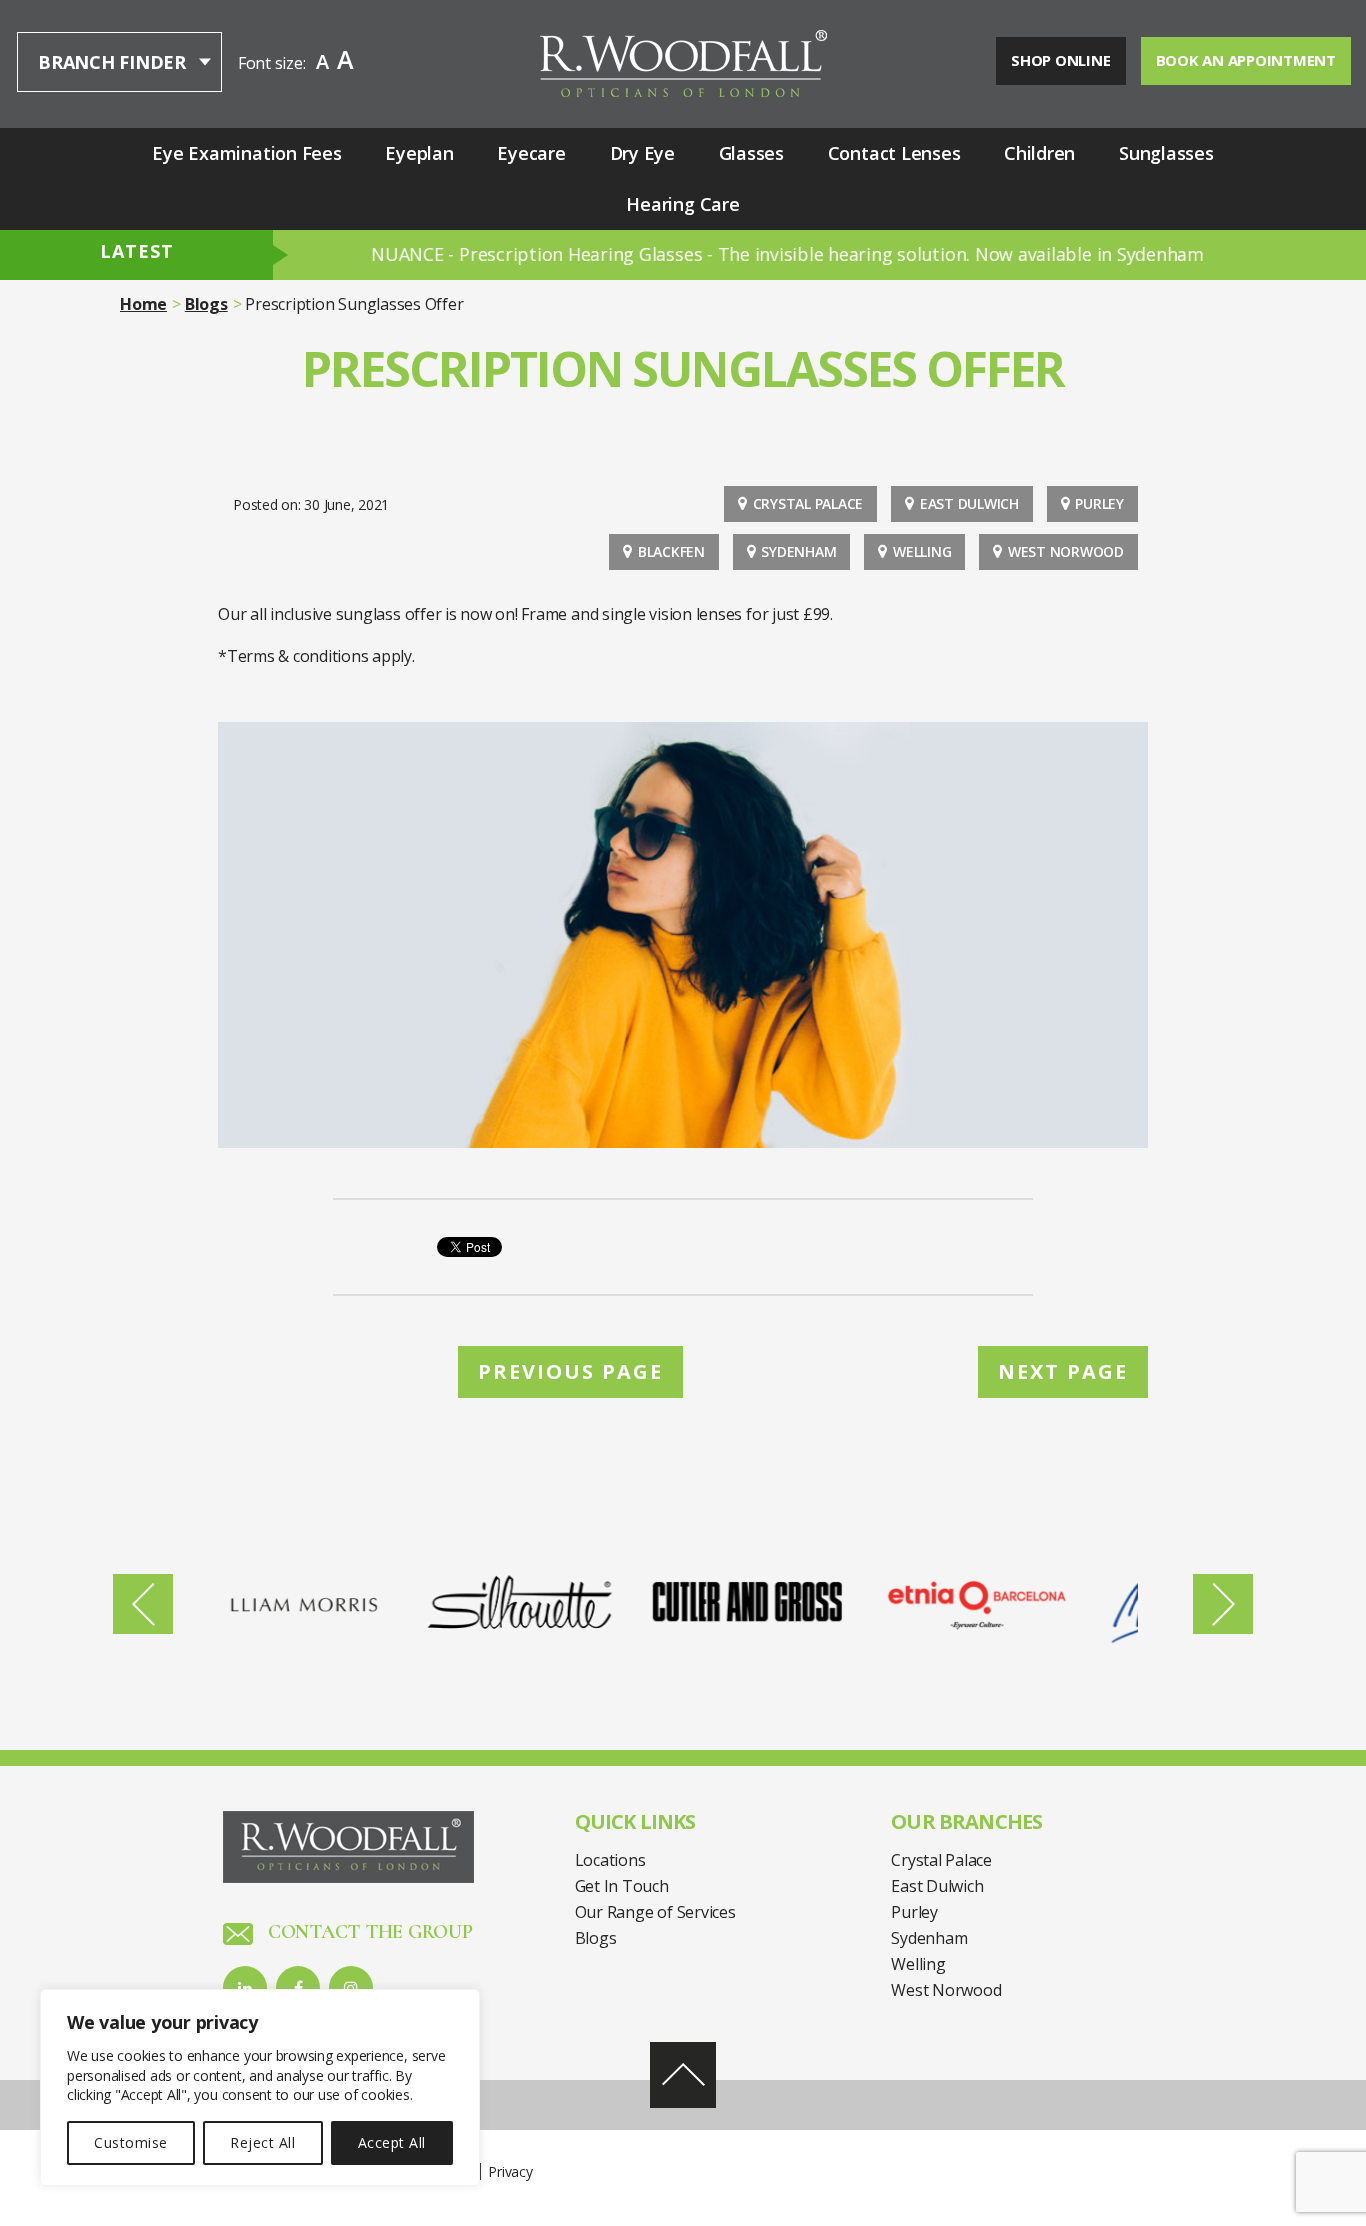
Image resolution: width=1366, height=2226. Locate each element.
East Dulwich (969, 503)
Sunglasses (1166, 153)
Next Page (1063, 1371)
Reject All (262, 2142)
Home (143, 304)
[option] (342, 1604)
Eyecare (531, 153)
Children (1039, 153)
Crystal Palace (808, 503)
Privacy (510, 2171)
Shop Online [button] (1060, 60)
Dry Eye (642, 153)
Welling (922, 551)
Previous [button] (143, 1604)
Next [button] (1223, 1604)
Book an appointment (1246, 60)
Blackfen (671, 551)
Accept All (392, 2142)
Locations (610, 1860)
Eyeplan (419, 153)
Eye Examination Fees (246, 153)
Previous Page (570, 1371)
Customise (130, 2142)
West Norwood (1066, 551)
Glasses (751, 153)
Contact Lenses (894, 153)
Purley (1099, 503)
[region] (260, 2087)
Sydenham (798, 551)
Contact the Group (368, 1932)
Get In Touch (622, 1886)
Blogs (206, 304)
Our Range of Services (655, 1912)
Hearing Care (682, 204)
